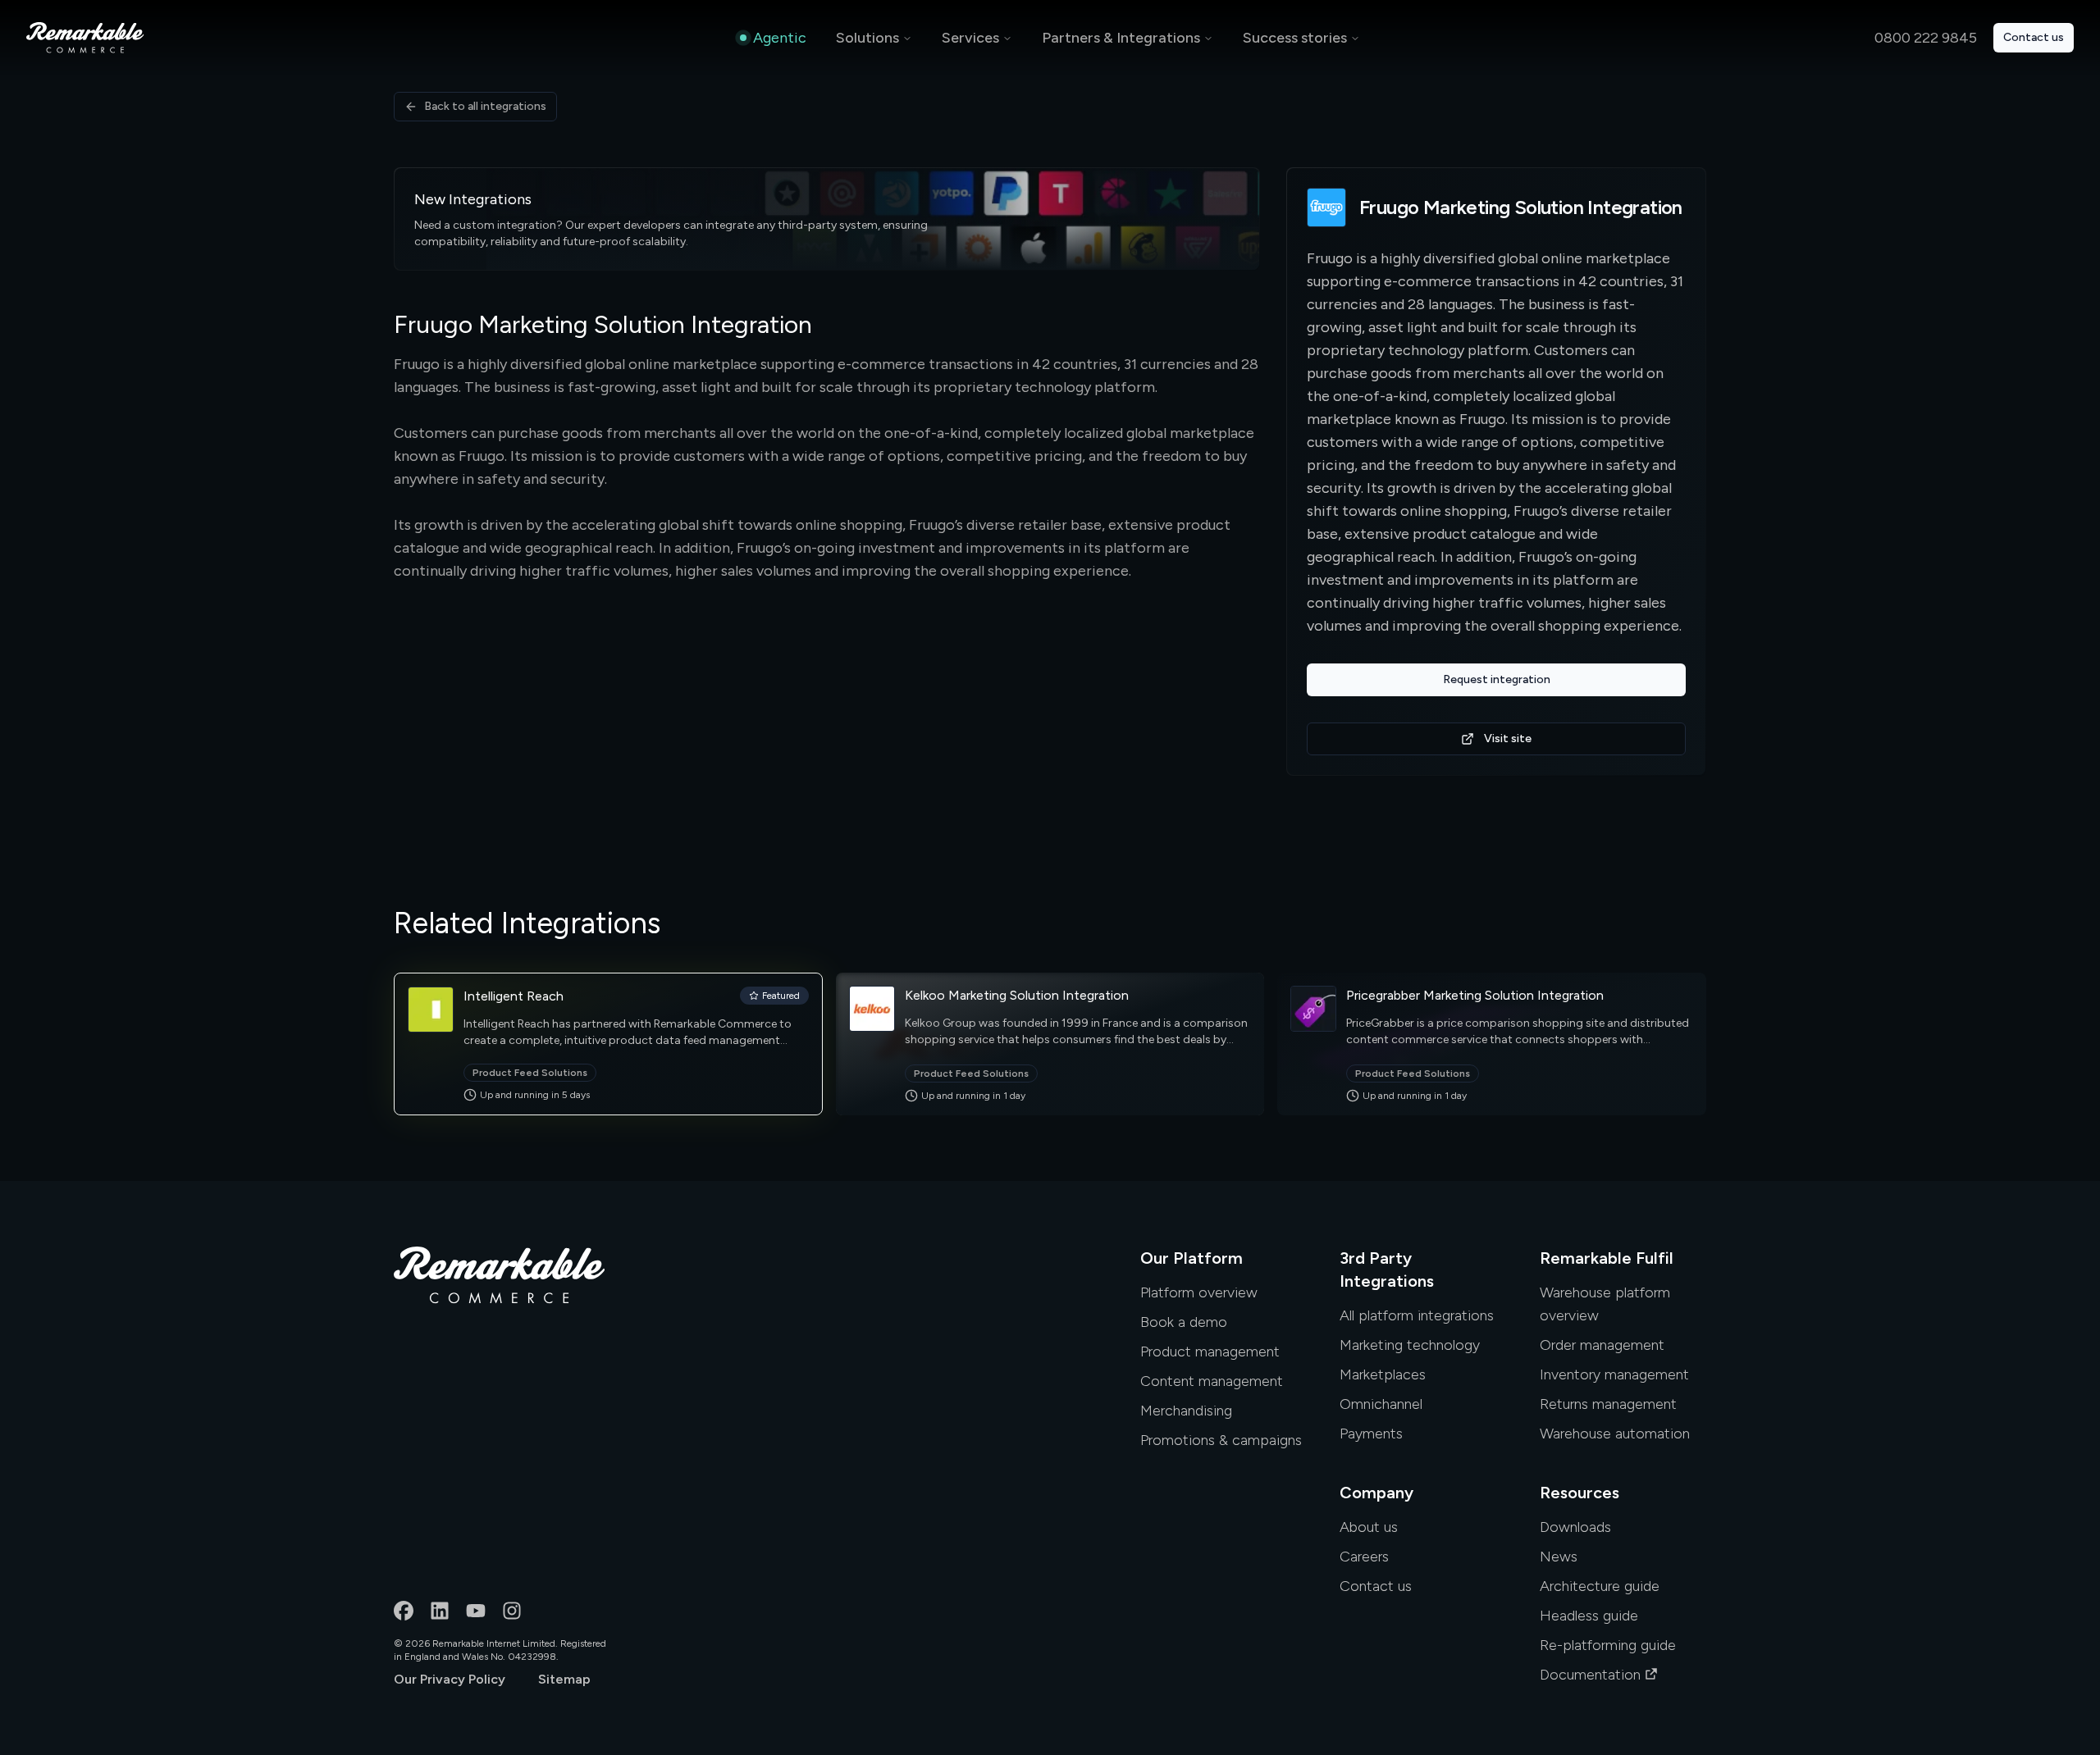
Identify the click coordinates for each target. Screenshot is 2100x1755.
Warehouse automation (1615, 1434)
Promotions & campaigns (1221, 1440)
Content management (1212, 1381)
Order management (1602, 1345)
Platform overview (1199, 1292)
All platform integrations (1417, 1315)
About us (1369, 1527)
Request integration (1497, 679)
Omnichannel (1381, 1404)
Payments (1371, 1434)
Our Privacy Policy (450, 1679)
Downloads (1575, 1527)
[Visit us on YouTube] (476, 1611)
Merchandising (1186, 1411)
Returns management (1608, 1404)
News (1559, 1557)
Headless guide (1589, 1616)
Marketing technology (1410, 1345)
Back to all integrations (485, 106)
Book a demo (1184, 1322)
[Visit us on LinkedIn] (440, 1611)
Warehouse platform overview (1605, 1304)
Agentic (780, 38)
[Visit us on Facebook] (404, 1611)
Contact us (2034, 37)
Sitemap (564, 1679)
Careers (1364, 1557)
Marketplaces (1383, 1374)
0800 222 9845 (1926, 38)
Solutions (867, 38)
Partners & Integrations (1121, 38)
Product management (1210, 1352)
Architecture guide (1600, 1586)
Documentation (1590, 1675)
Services (970, 38)
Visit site (1508, 738)
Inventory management (1614, 1374)
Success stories (1295, 38)
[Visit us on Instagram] (512, 1611)
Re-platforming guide (1608, 1645)
